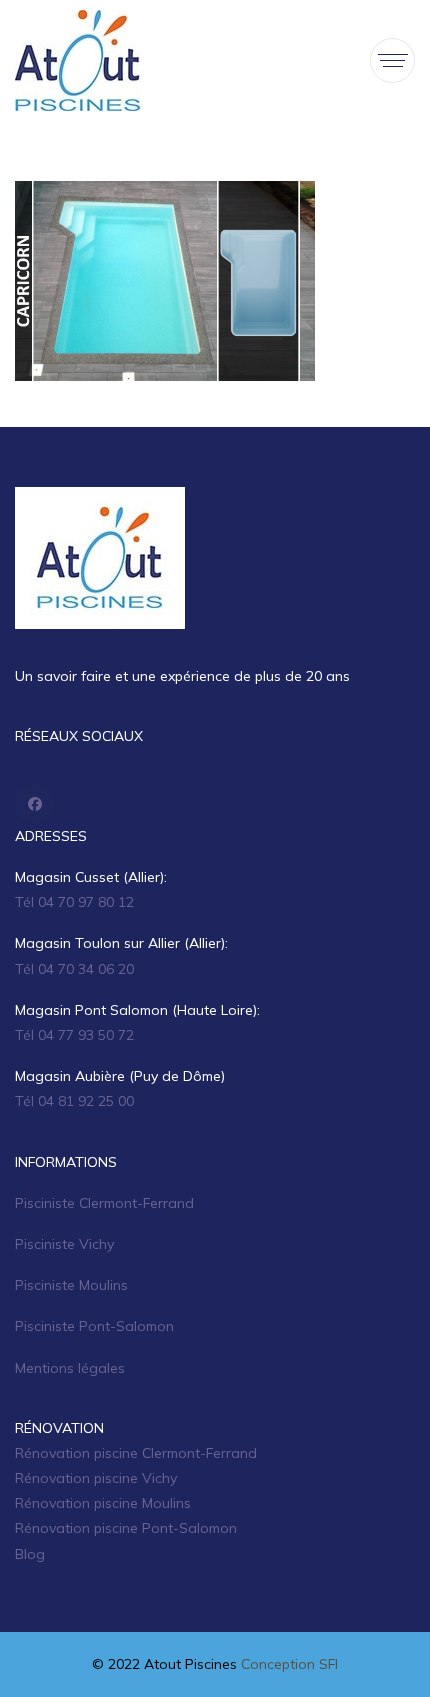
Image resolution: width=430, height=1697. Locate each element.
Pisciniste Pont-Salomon (94, 1326)
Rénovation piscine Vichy (96, 1478)
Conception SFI (289, 1664)
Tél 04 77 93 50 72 (74, 1035)
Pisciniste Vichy (64, 1244)
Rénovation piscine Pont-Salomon (126, 1528)
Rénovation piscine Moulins (103, 1503)
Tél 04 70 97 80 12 (74, 902)
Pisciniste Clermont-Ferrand (104, 1203)
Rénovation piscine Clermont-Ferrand (136, 1453)
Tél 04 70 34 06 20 (74, 969)
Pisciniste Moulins (71, 1285)
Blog (30, 1554)
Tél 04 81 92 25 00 (74, 1101)
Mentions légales (70, 1368)
